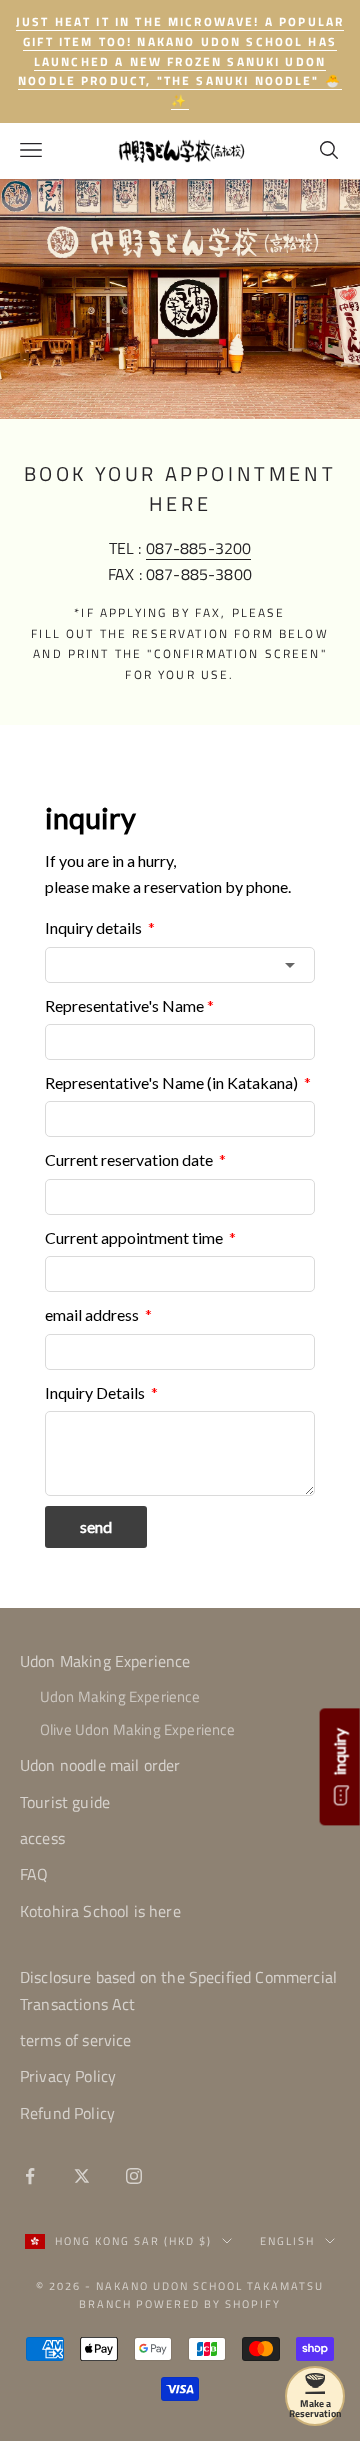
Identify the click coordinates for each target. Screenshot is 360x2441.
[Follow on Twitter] (82, 2176)
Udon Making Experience (105, 1661)
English (287, 2241)
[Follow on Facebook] (30, 2176)
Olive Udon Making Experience (137, 1729)
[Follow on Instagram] (134, 2176)
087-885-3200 (199, 548)
